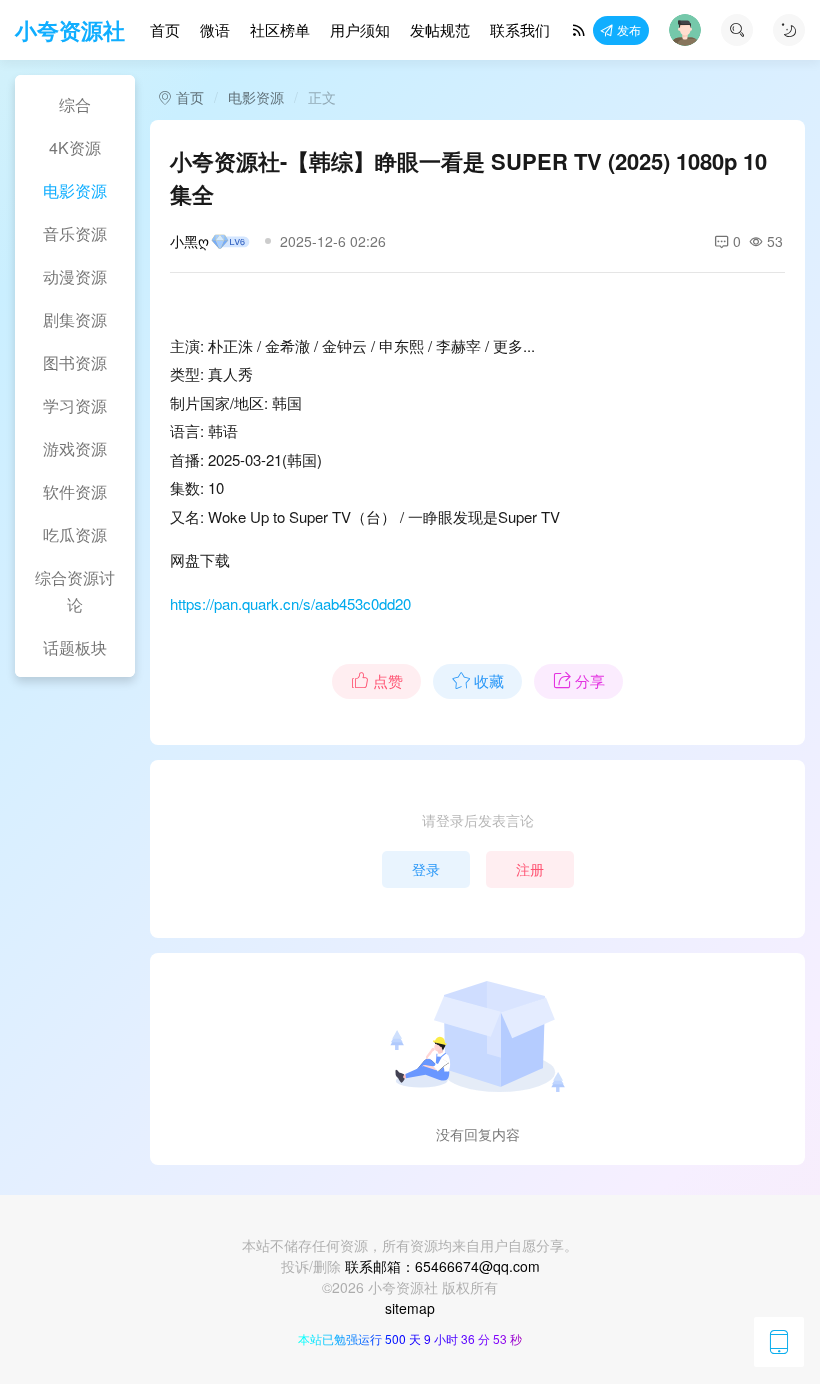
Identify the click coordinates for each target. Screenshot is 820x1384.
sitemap (410, 1308)
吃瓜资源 (75, 534)
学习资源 (75, 405)
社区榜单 (280, 29)
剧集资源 (75, 319)
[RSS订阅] (579, 30)
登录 (426, 869)
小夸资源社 (70, 30)
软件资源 (75, 491)
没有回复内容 (478, 1134)
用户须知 (360, 29)
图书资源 (75, 362)
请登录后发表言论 (478, 820)
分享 (590, 680)
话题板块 (75, 647)
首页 (165, 29)
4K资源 (75, 147)
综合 (75, 104)
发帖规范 (440, 29)
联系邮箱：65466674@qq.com (442, 1266)
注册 (530, 869)
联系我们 (520, 29)
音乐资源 (75, 233)
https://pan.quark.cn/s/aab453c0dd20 (290, 603)
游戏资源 (75, 448)
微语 (215, 29)
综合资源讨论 (75, 591)
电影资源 (75, 190)
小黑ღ (189, 241)
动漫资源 (75, 276)
